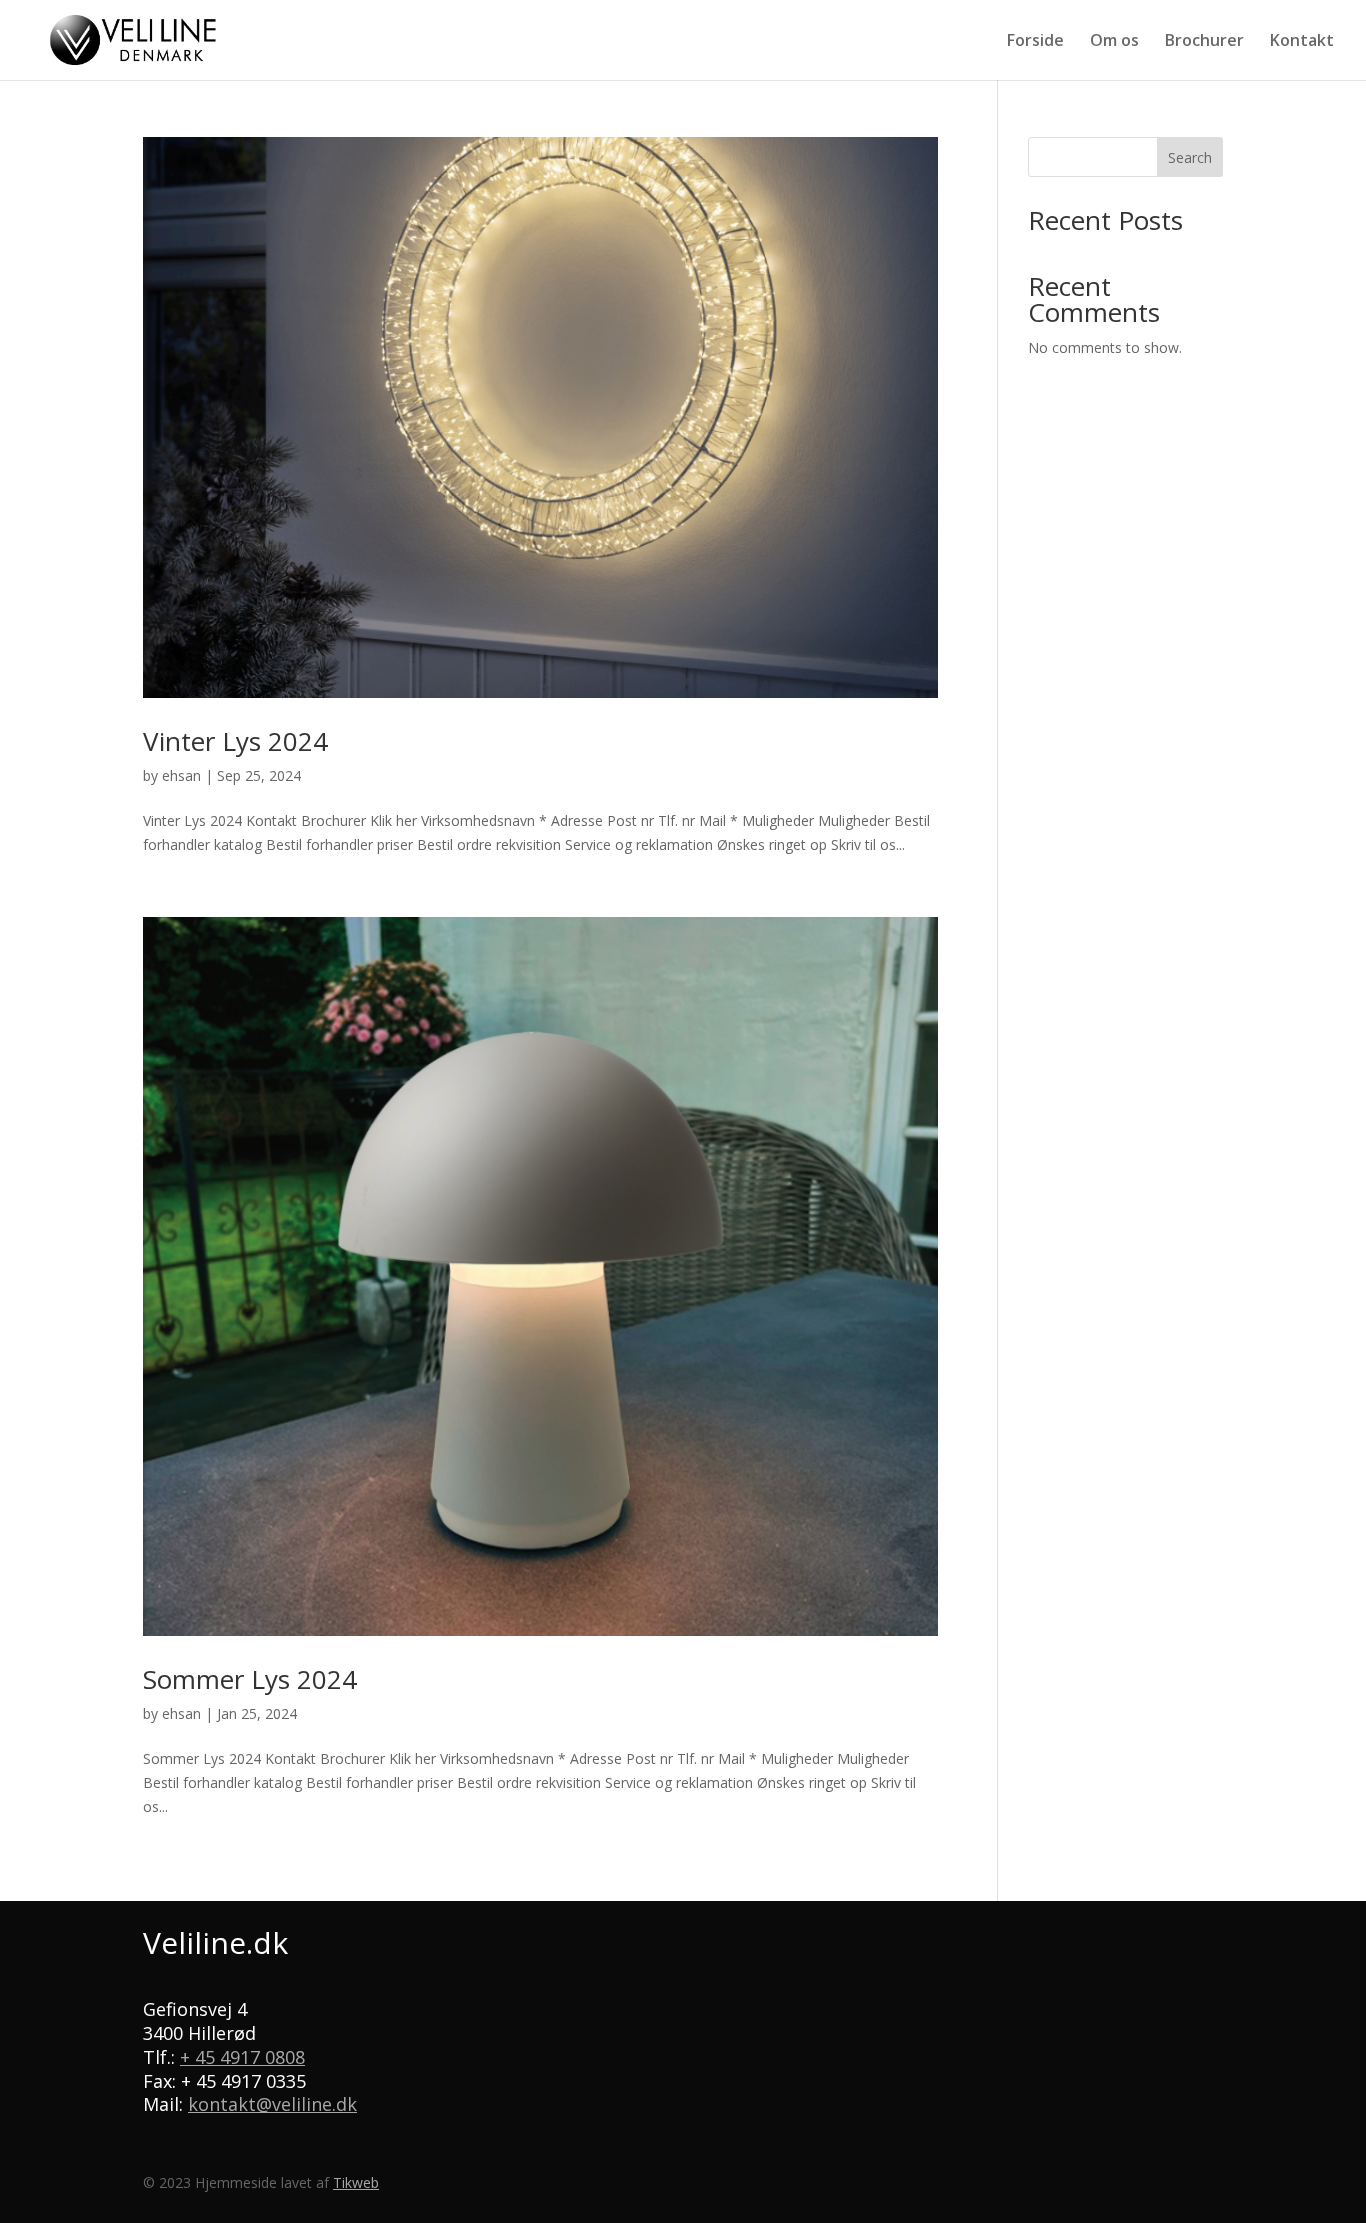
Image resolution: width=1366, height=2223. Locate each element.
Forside (1035, 42)
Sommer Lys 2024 (250, 1679)
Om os (1114, 42)
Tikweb (356, 2182)
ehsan (181, 775)
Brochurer (1204, 42)
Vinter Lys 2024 (235, 741)
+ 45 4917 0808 (242, 2057)
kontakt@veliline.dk (272, 2104)
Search (1190, 157)
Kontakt (1302, 42)
